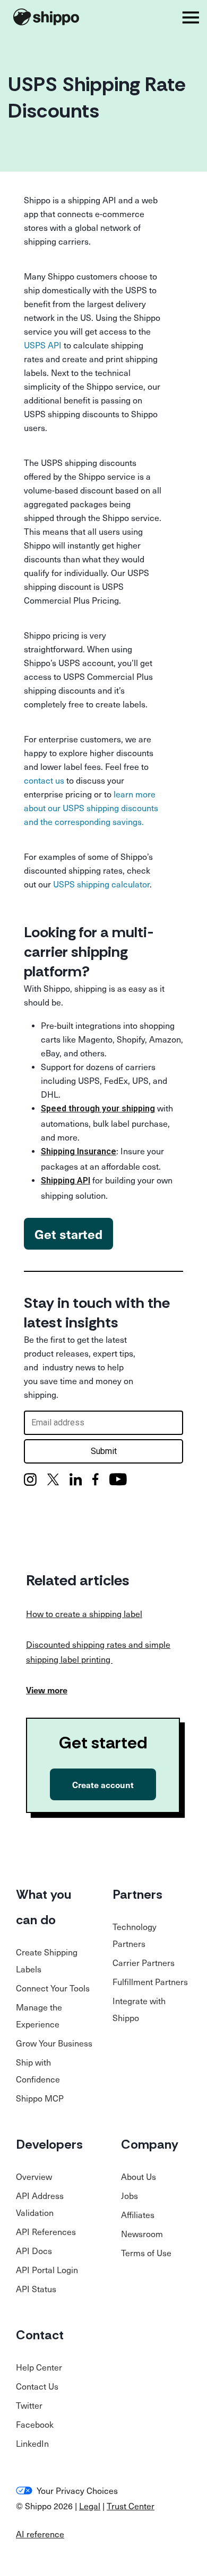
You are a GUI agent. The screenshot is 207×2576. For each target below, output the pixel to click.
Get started (68, 1234)
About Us (139, 2176)
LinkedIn (32, 2443)
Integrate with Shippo (139, 2009)
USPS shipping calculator (101, 884)
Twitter (29, 2405)
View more (47, 1690)
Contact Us (37, 2386)
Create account (103, 1784)
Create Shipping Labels (47, 1960)
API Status (36, 2288)
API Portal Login (47, 2269)
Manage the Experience (39, 2015)
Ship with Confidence (38, 2070)
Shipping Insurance (79, 1151)
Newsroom (142, 2233)
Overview (34, 2176)
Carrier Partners (144, 1962)
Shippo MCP (40, 2098)
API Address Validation (40, 2204)
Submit (104, 1451)
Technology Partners (135, 1935)
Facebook (35, 2424)
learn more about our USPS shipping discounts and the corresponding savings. (91, 807)
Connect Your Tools (53, 1988)
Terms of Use (146, 2252)
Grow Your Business (54, 2043)
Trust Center (131, 2506)
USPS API (43, 345)
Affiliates (138, 2214)
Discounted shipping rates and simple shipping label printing (98, 1651)
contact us (44, 780)
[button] (191, 17)
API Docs (34, 2250)
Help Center (39, 2367)
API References (46, 2231)
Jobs (130, 2195)
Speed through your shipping (98, 1109)
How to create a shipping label (84, 1613)
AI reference (40, 2534)
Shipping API (66, 1181)
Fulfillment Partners (150, 1981)
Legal (90, 2506)
